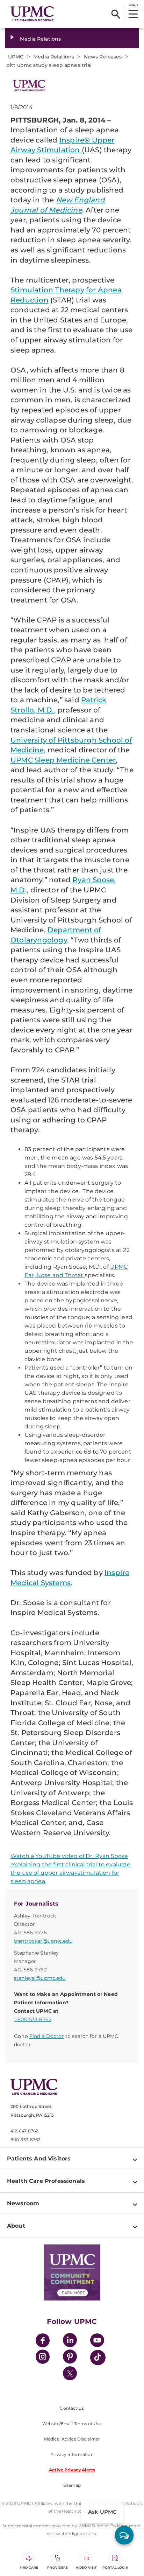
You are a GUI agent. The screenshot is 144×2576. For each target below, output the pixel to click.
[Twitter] (70, 2373)
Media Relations (40, 39)
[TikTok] (98, 2358)
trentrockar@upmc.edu (43, 1941)
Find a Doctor (47, 2036)
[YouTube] (97, 2341)
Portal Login (115, 2567)
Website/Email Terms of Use (72, 2424)
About (16, 2226)
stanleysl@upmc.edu (40, 1978)
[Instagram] (43, 2358)
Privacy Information (72, 2454)
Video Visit (86, 2567)
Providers (57, 2567)
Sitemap (72, 2485)
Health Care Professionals (46, 2181)
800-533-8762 (25, 2140)
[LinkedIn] (70, 2341)
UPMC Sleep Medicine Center (63, 760)
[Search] (116, 14)
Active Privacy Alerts (72, 2470)
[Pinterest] (70, 2358)
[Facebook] (43, 2341)
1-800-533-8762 (33, 2019)
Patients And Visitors (39, 2159)
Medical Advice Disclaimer (72, 2439)
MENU (133, 5)
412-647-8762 (24, 2131)
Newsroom (23, 2203)
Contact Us (72, 2408)
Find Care (29, 2567)
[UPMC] (32, 14)
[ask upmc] (124, 2535)
